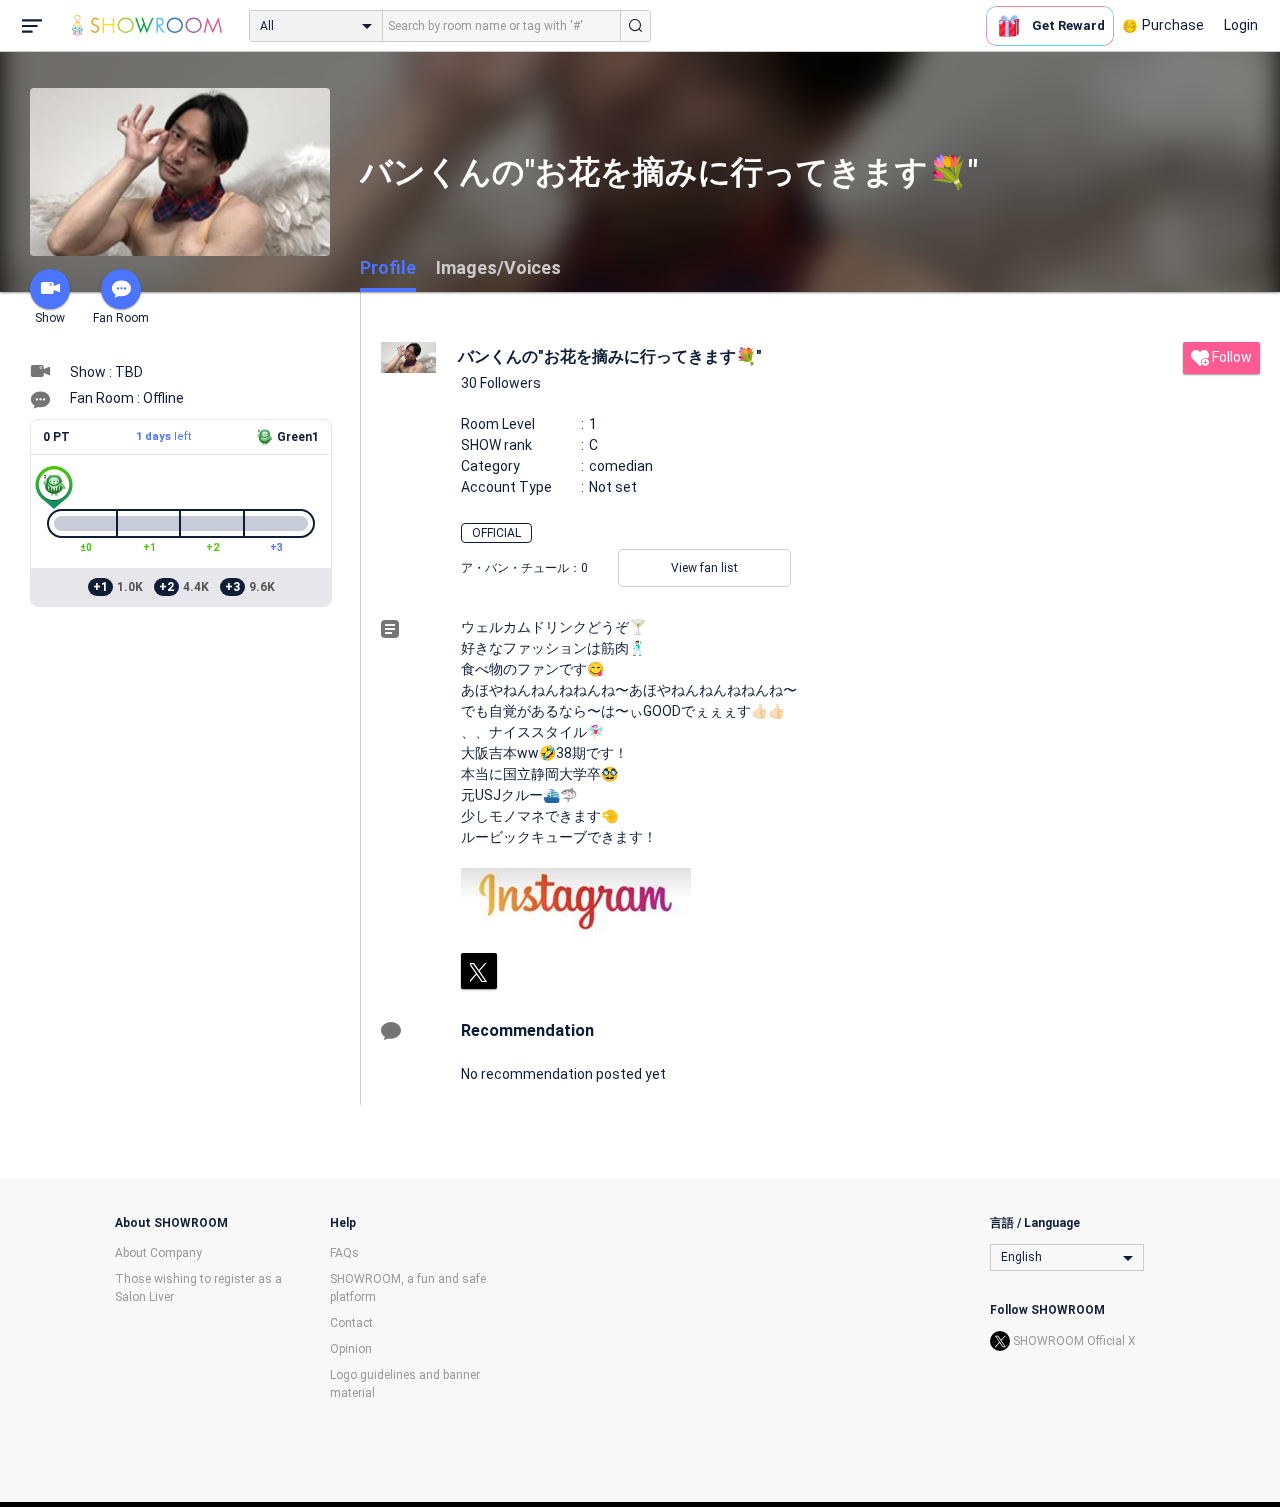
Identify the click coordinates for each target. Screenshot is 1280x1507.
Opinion (351, 1349)
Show (50, 318)
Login (1241, 25)
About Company (158, 1253)
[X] (479, 971)
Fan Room (121, 318)
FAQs (344, 1253)
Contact (351, 1323)
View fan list (704, 568)
